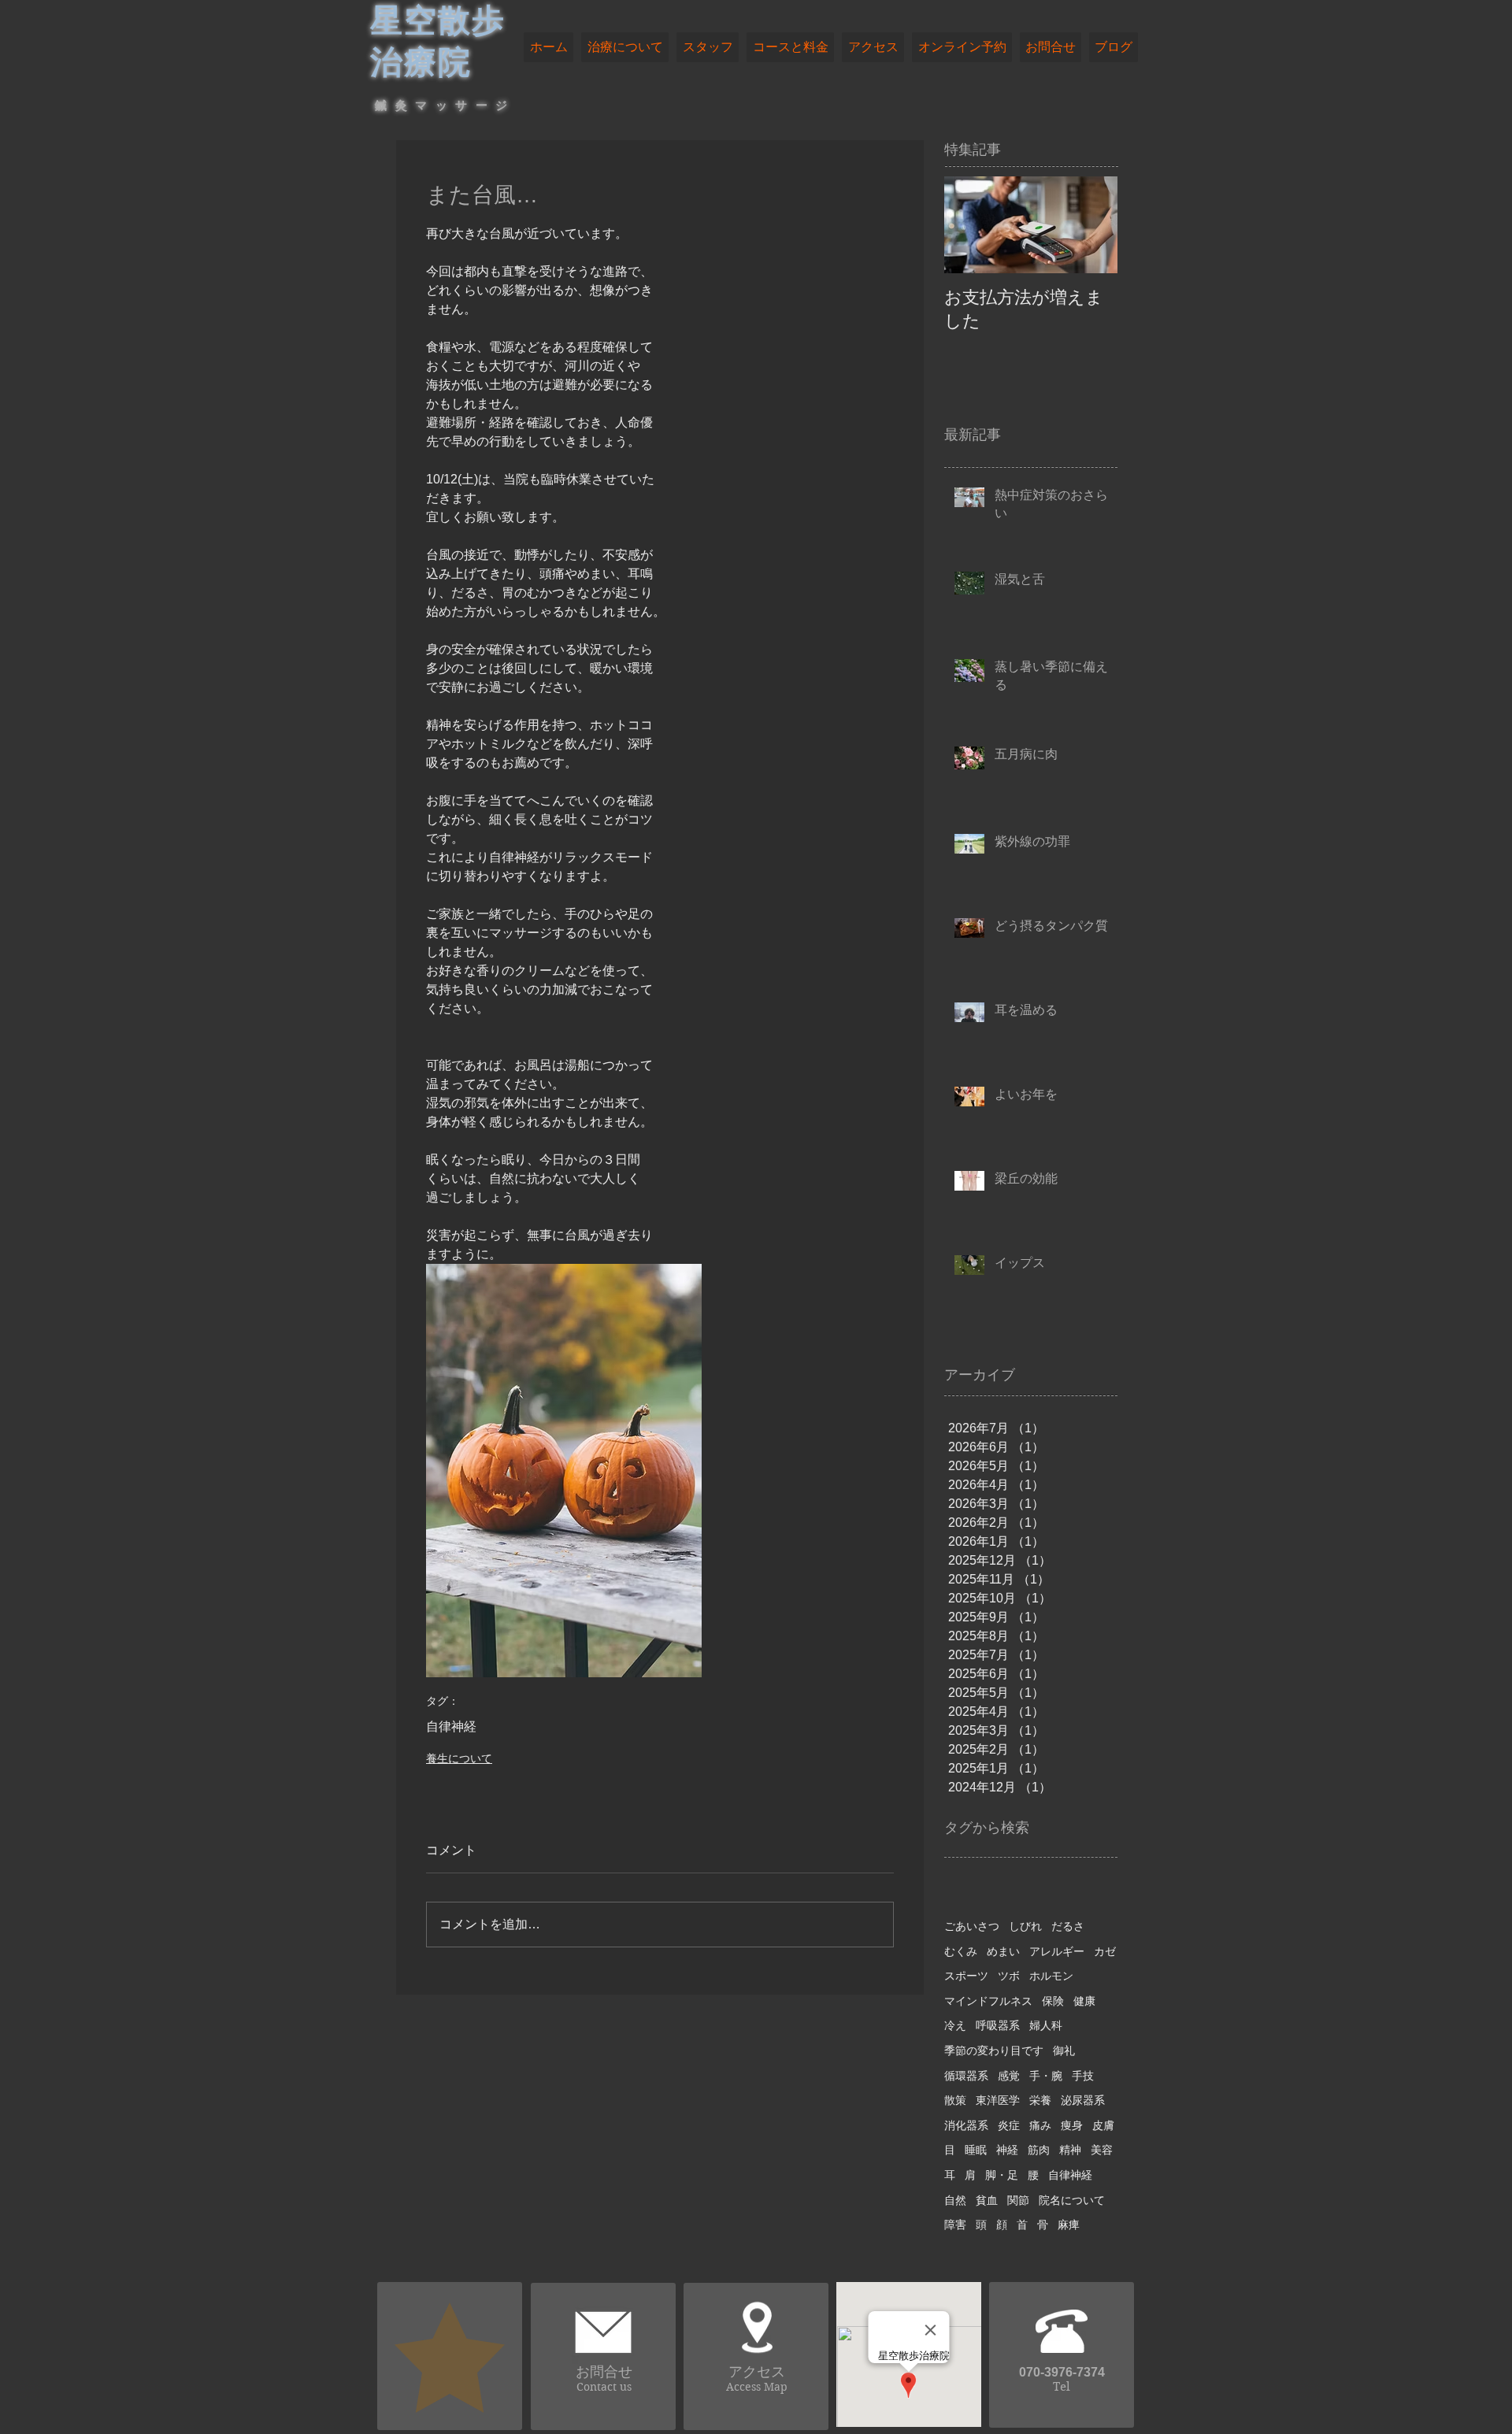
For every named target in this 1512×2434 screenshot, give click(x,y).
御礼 (1064, 2051)
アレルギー (1057, 1951)
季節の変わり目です (994, 2051)
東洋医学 (998, 2100)
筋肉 (1039, 2150)
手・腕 (1046, 2076)
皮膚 (1103, 2125)
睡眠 (976, 2150)
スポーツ (966, 1976)
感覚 (1009, 2076)
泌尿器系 (1083, 2100)
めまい (1003, 1951)
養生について (459, 1758)
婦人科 (1046, 2025)
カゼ (1105, 1951)
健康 (1084, 2001)
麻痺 (1069, 2225)
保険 (1053, 2001)
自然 (955, 2200)
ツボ (1009, 1976)
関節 (1018, 2200)
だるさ (1068, 1926)
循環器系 (966, 2076)
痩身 (1072, 2125)
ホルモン (1051, 1976)
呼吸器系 (998, 2025)
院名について (1072, 2200)
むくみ (961, 1951)
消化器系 (966, 2125)
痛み (1040, 2125)
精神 (1070, 2150)
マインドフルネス (988, 2001)
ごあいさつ (972, 1926)
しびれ (1025, 1926)
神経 (1007, 2150)
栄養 (1040, 2100)
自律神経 (451, 1726)
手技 (1083, 2076)
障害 (955, 2225)
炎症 (1009, 2125)
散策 (955, 2100)
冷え (955, 2025)
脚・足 (1002, 2175)
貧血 (987, 2200)
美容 (1102, 2150)
